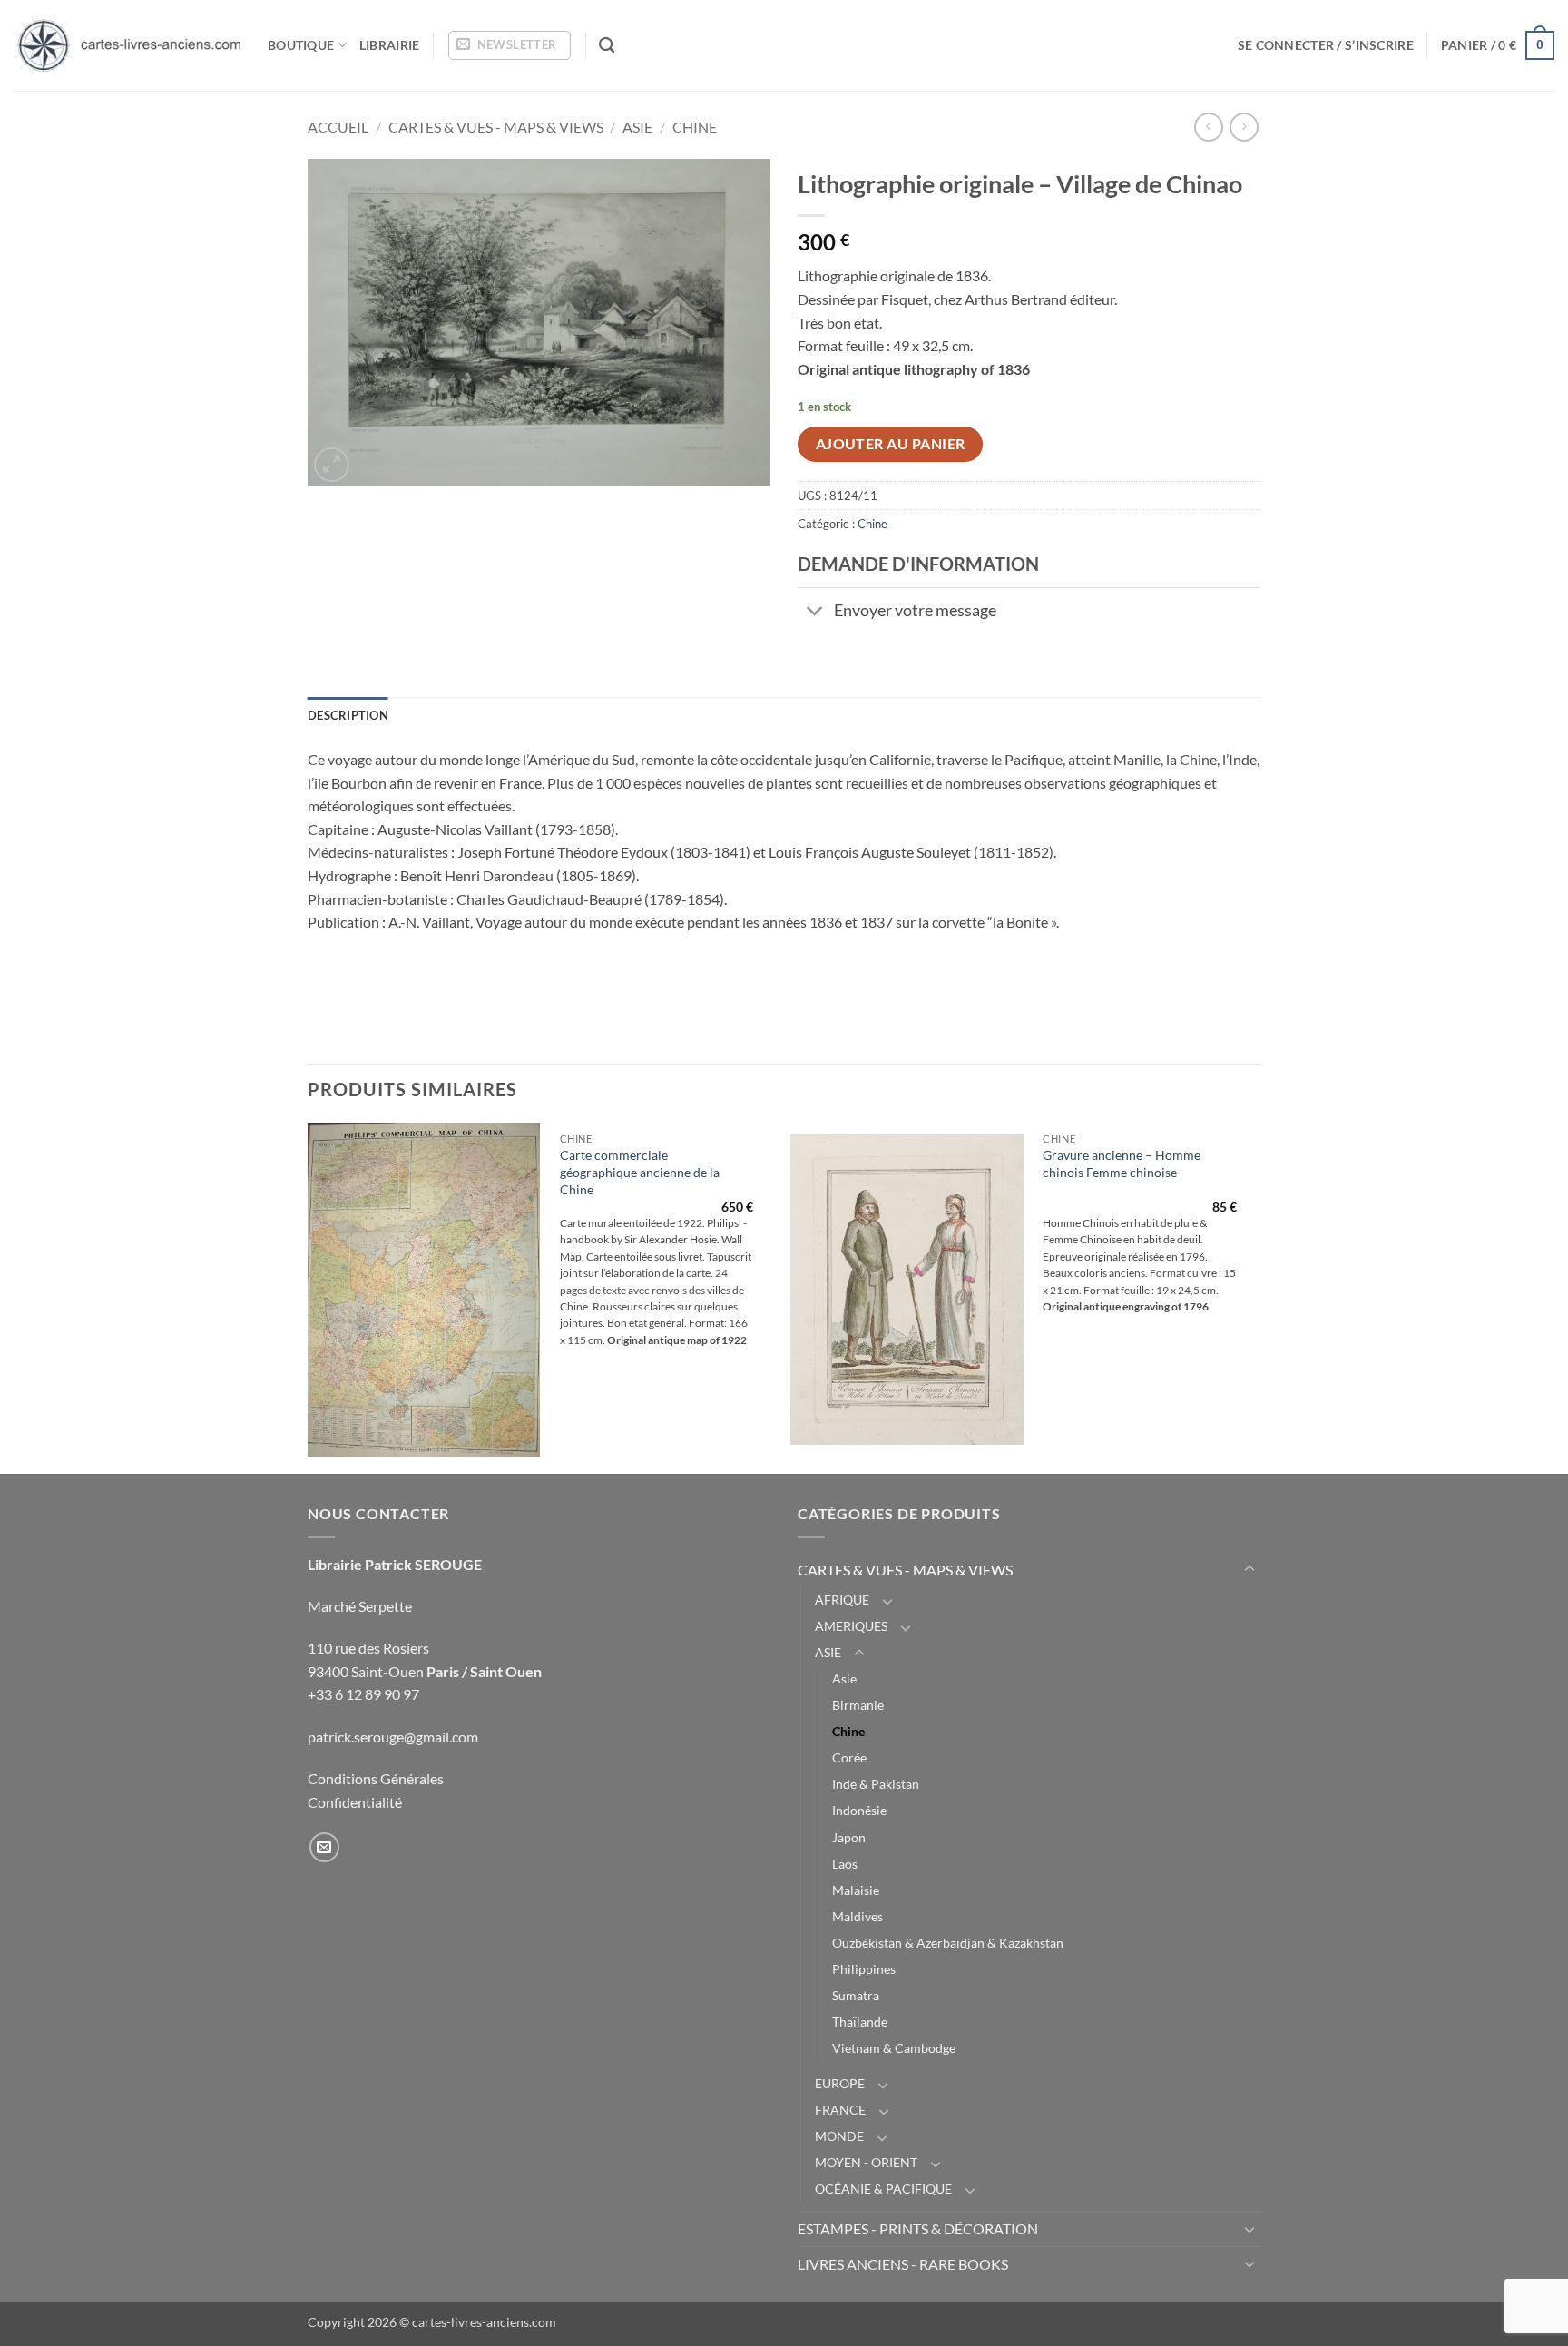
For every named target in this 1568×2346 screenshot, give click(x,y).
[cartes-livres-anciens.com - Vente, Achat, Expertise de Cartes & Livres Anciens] (127, 45)
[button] (510, 45)
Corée (849, 1757)
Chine (695, 127)
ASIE (637, 127)
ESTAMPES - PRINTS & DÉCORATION (918, 2228)
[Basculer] (815, 612)
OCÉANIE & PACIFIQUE (883, 2189)
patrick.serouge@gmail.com (393, 1737)
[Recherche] (607, 46)
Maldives (857, 1916)
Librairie (390, 45)
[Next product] (1208, 127)
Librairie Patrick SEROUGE (395, 1564)
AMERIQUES (851, 1626)
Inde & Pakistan (876, 1784)
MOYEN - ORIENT (866, 2162)
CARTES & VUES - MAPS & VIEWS (496, 127)
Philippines (864, 1969)
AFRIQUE (842, 1600)
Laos (845, 1864)
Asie (844, 1679)
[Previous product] (1244, 127)
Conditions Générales (376, 1778)
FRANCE (840, 2110)
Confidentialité (355, 1802)
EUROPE (840, 2083)
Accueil (338, 127)
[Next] (1255, 1296)
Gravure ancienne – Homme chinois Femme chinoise (1122, 1163)
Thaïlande (860, 2022)
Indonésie (859, 1810)
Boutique (301, 45)
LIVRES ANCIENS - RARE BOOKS (903, 2264)
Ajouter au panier (891, 444)
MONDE (839, 2136)
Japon (849, 1837)
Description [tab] (348, 715)
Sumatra (856, 1995)
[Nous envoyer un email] (324, 1847)
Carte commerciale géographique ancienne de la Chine (640, 1172)
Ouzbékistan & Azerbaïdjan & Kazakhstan (948, 1943)
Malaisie (856, 1890)
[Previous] (309, 1296)
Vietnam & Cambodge (894, 2048)
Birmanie (858, 1705)
